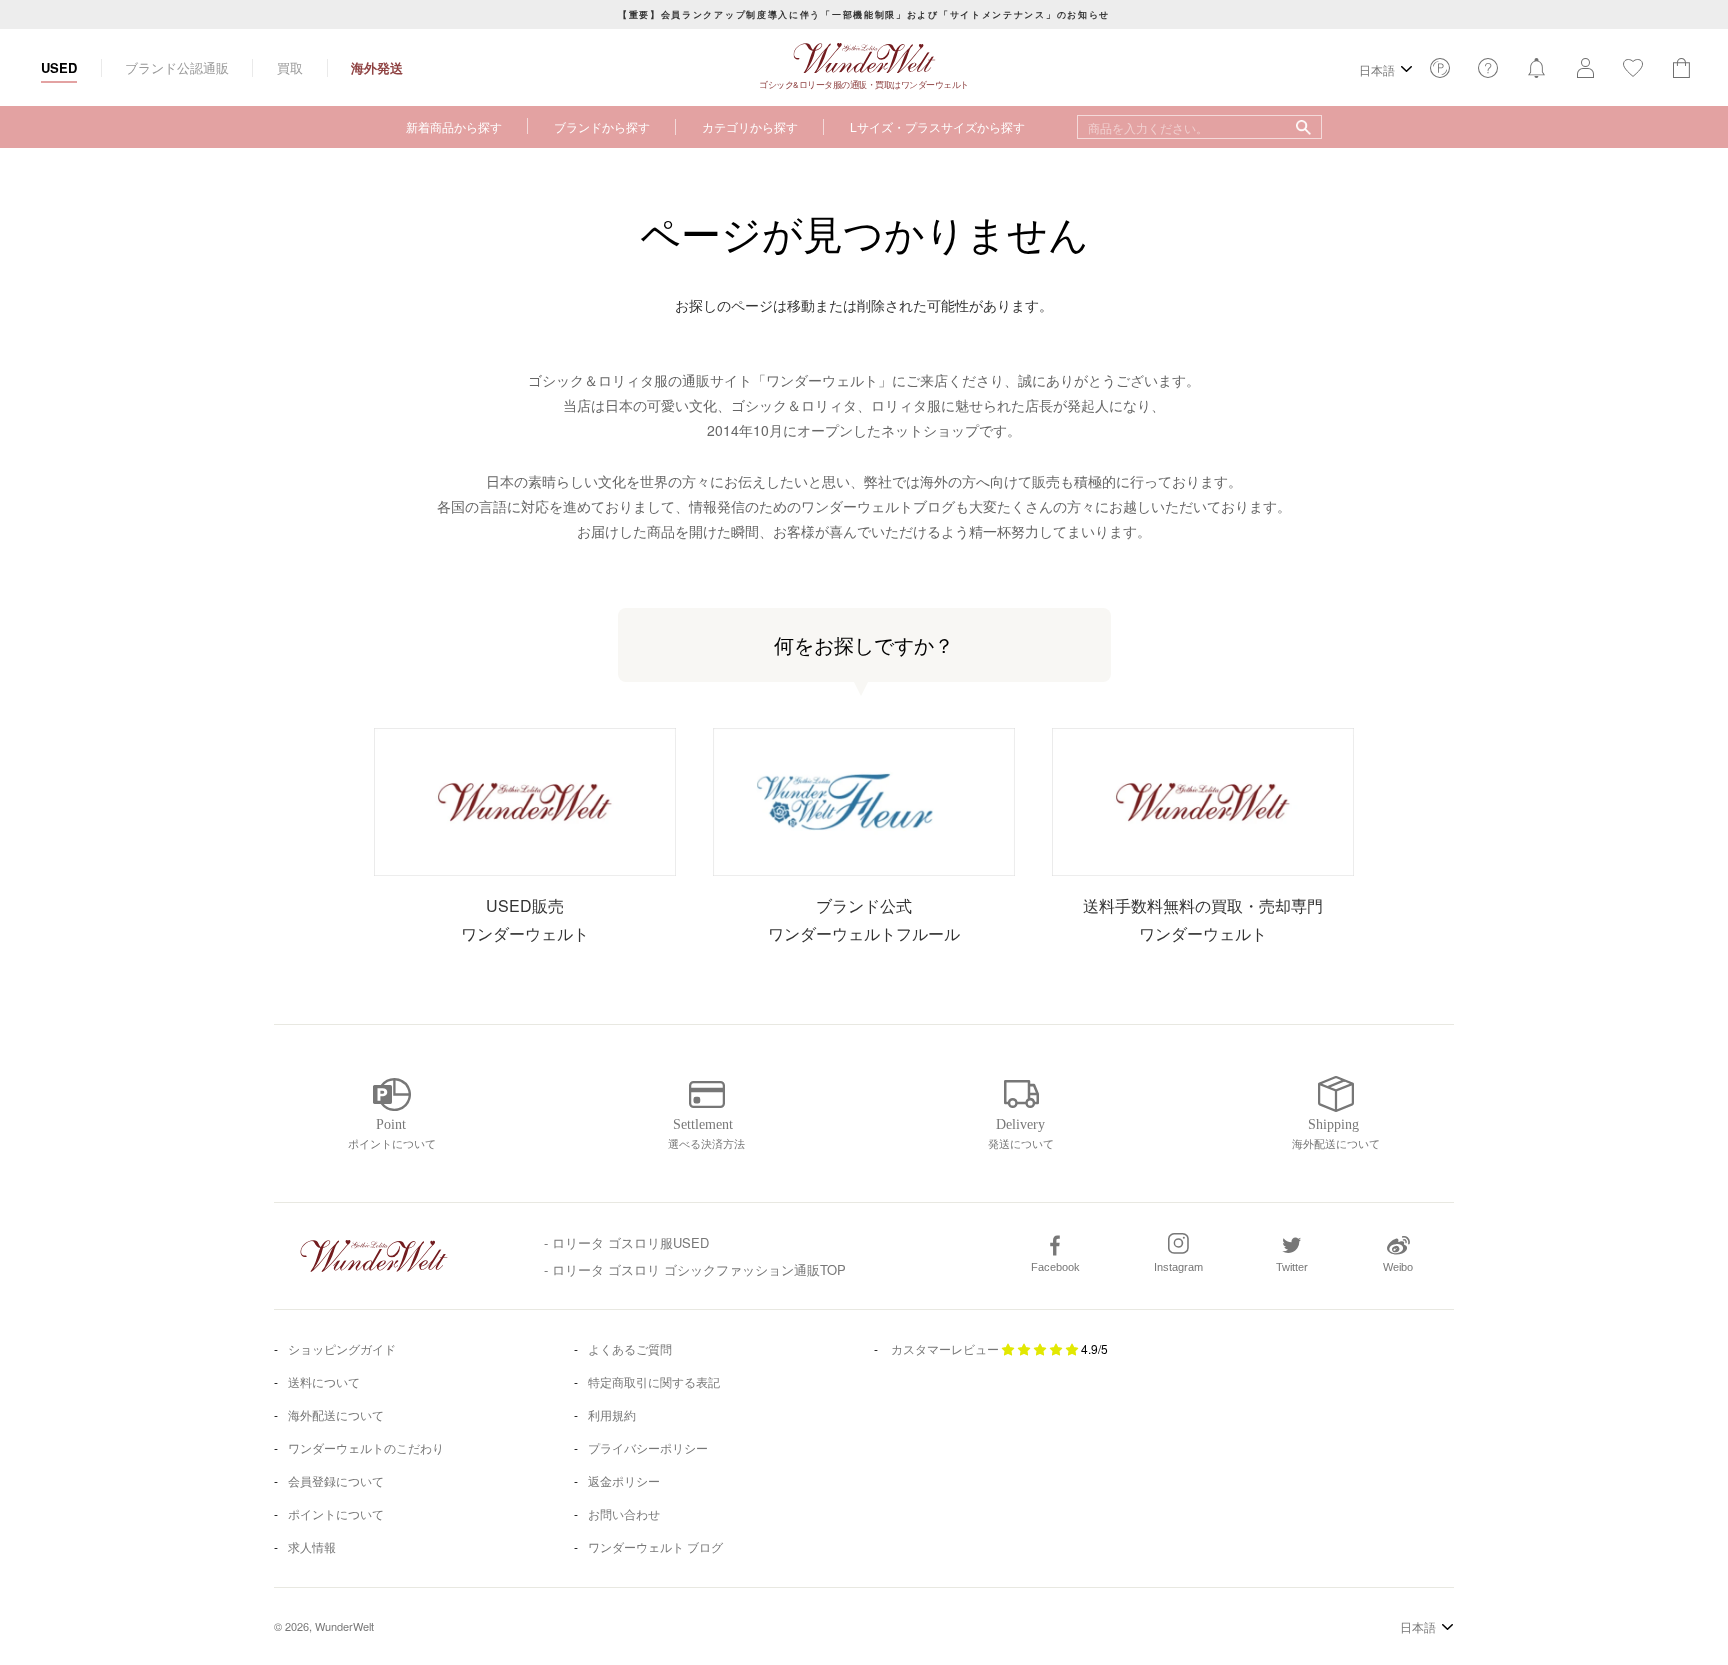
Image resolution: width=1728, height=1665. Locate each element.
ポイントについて (336, 1513)
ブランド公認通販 (177, 67)
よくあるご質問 (630, 1348)
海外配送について (336, 1414)
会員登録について (336, 1480)
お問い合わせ (624, 1513)
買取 (290, 67)
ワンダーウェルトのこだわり (366, 1447)
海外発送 (377, 67)
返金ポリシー (624, 1480)
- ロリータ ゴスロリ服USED (626, 1242)
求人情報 (312, 1546)
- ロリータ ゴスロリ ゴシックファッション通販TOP (695, 1269)
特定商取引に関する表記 (654, 1381)
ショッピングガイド (342, 1348)
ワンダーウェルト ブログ (655, 1546)
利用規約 (612, 1414)
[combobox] (1199, 127)
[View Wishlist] (1440, 73)
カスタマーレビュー (945, 1348)
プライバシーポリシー (648, 1447)
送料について (324, 1381)
